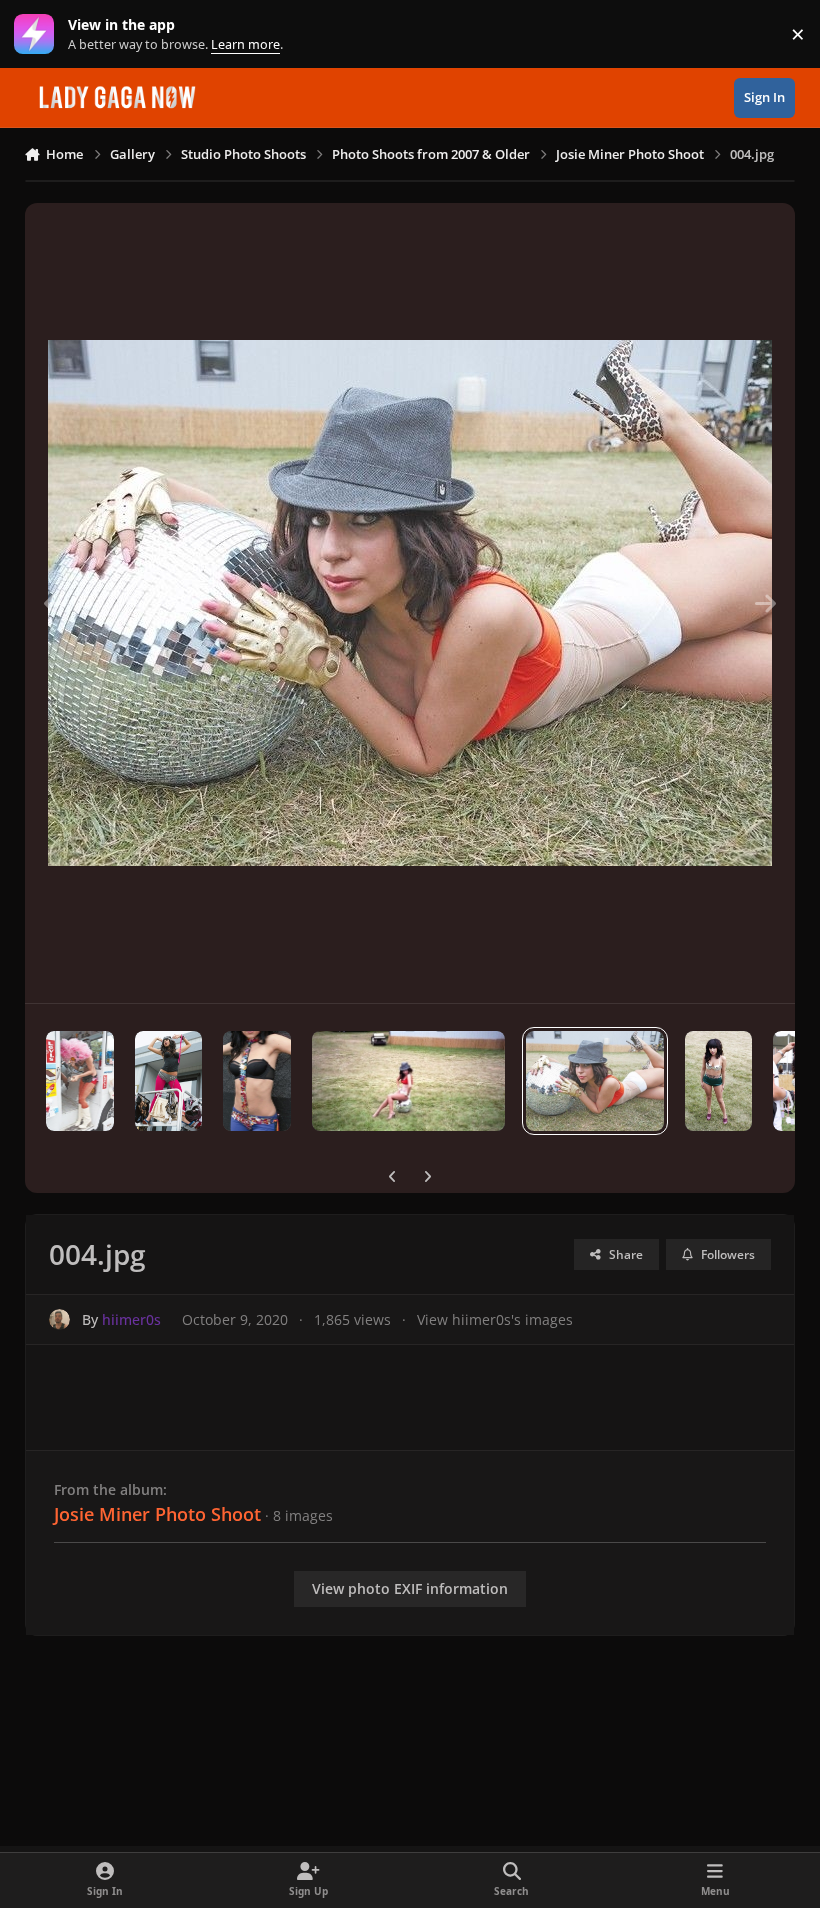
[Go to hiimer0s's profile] (59, 1319)
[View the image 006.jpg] (257, 1081)
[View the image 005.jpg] (408, 1081)
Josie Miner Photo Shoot (157, 1514)
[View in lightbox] (410, 603)
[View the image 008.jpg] (80, 1081)
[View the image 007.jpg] (168, 1081)
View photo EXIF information (410, 1588)
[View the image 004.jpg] (595, 1081)
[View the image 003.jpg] (718, 1081)
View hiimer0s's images (495, 1319)
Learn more (38, 34)
